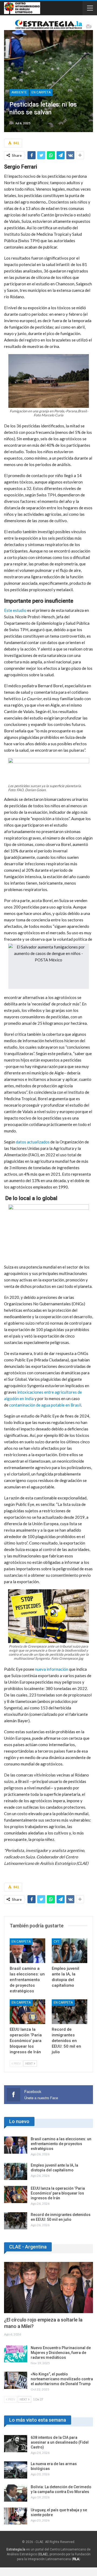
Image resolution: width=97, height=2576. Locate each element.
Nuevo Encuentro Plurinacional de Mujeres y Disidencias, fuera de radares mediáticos (61, 2353)
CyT (57, 1942)
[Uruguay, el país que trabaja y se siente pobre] (16, 2516)
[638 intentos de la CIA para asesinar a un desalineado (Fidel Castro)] (16, 2444)
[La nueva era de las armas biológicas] (16, 2470)
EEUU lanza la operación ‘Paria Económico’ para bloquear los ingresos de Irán (58, 2193)
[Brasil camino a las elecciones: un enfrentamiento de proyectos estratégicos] (27, 1951)
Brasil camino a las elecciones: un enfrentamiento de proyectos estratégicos (61, 2144)
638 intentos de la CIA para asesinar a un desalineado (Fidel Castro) (60, 2442)
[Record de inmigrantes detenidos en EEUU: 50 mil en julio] (70, 2012)
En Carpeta (41, 92)
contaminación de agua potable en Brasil (45, 1405)
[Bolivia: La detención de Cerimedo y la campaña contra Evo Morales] (16, 2493)
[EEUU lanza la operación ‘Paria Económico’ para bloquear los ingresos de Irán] (27, 2012)
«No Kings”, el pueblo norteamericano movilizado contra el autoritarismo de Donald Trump (62, 2379)
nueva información (52, 1669)
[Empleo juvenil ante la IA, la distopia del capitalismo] (70, 1951)
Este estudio (15, 610)
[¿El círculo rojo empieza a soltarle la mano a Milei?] (48, 2288)
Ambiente (19, 92)
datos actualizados (33, 1142)
